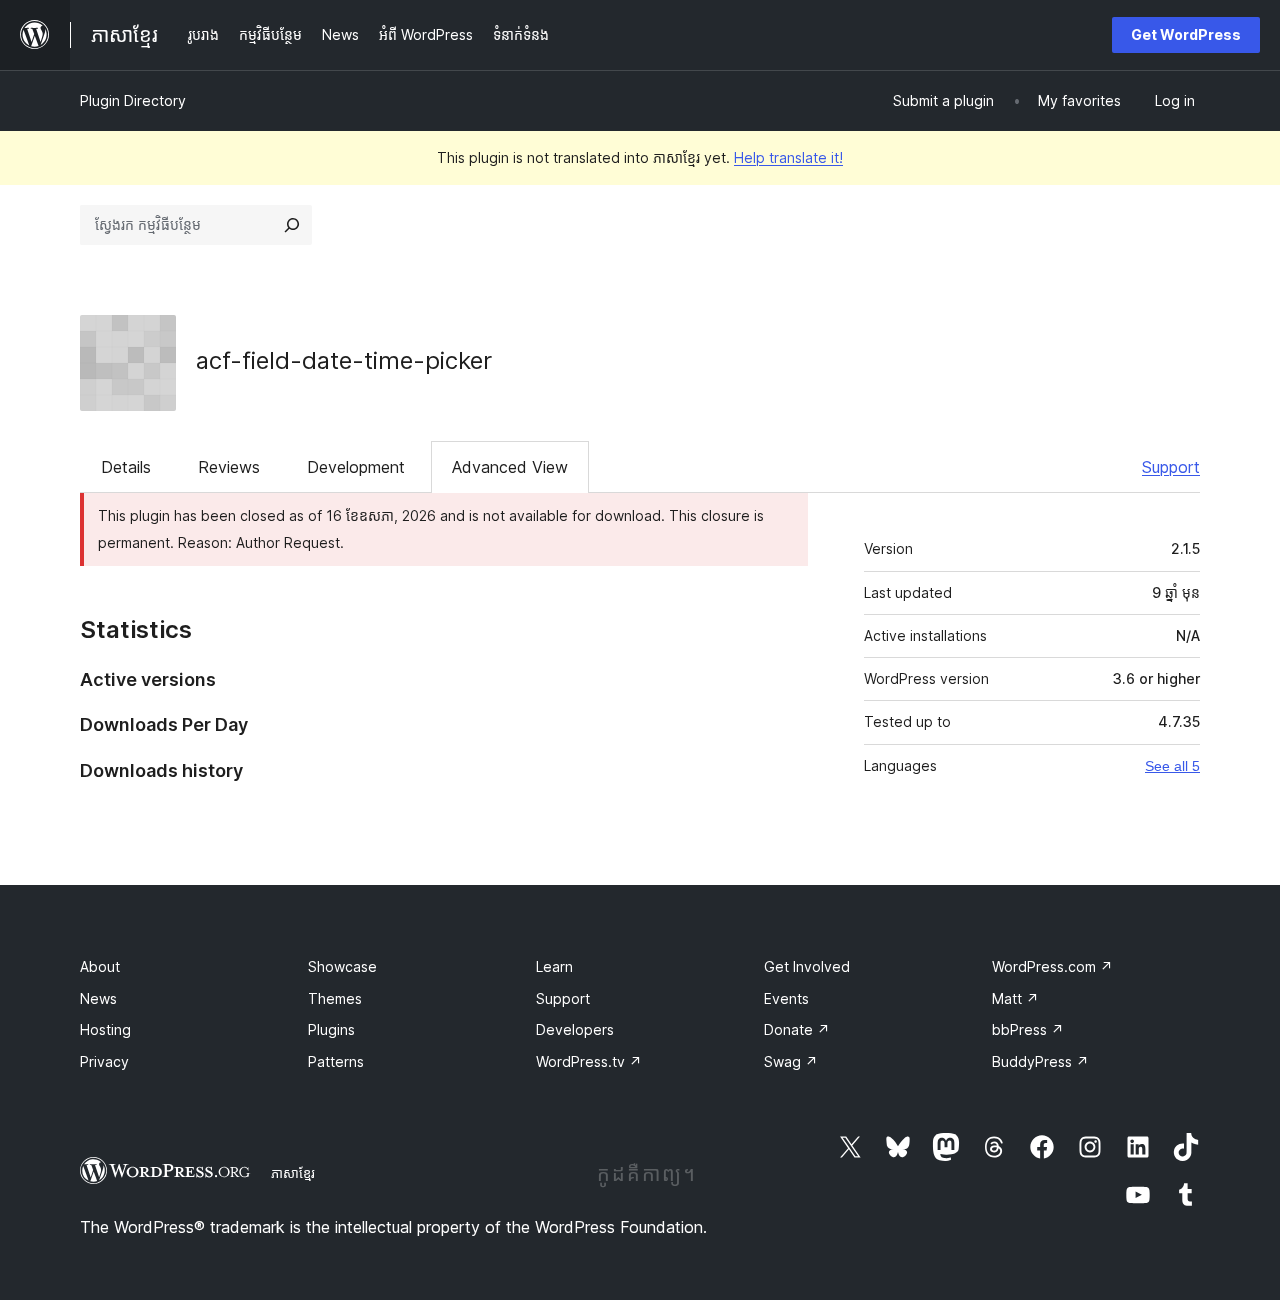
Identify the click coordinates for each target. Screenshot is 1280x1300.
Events (786, 998)
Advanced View (510, 467)
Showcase (342, 966)
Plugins (331, 1029)
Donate (797, 1029)
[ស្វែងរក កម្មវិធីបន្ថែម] (292, 225)
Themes (335, 998)
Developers (575, 1029)
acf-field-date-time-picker (344, 360)
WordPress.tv (589, 1061)
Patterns (336, 1061)
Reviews (229, 467)
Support (1171, 467)
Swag (791, 1061)
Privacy (104, 1061)
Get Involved (807, 966)
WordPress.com (1052, 966)
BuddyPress (1040, 1061)
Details (126, 467)
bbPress (1028, 1029)
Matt (1015, 998)
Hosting (105, 1029)
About (100, 966)
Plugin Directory (133, 100)
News (98, 998)
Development (356, 467)
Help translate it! (788, 157)
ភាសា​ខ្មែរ (293, 1173)
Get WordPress (1186, 34)
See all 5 (1172, 766)
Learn (554, 966)
